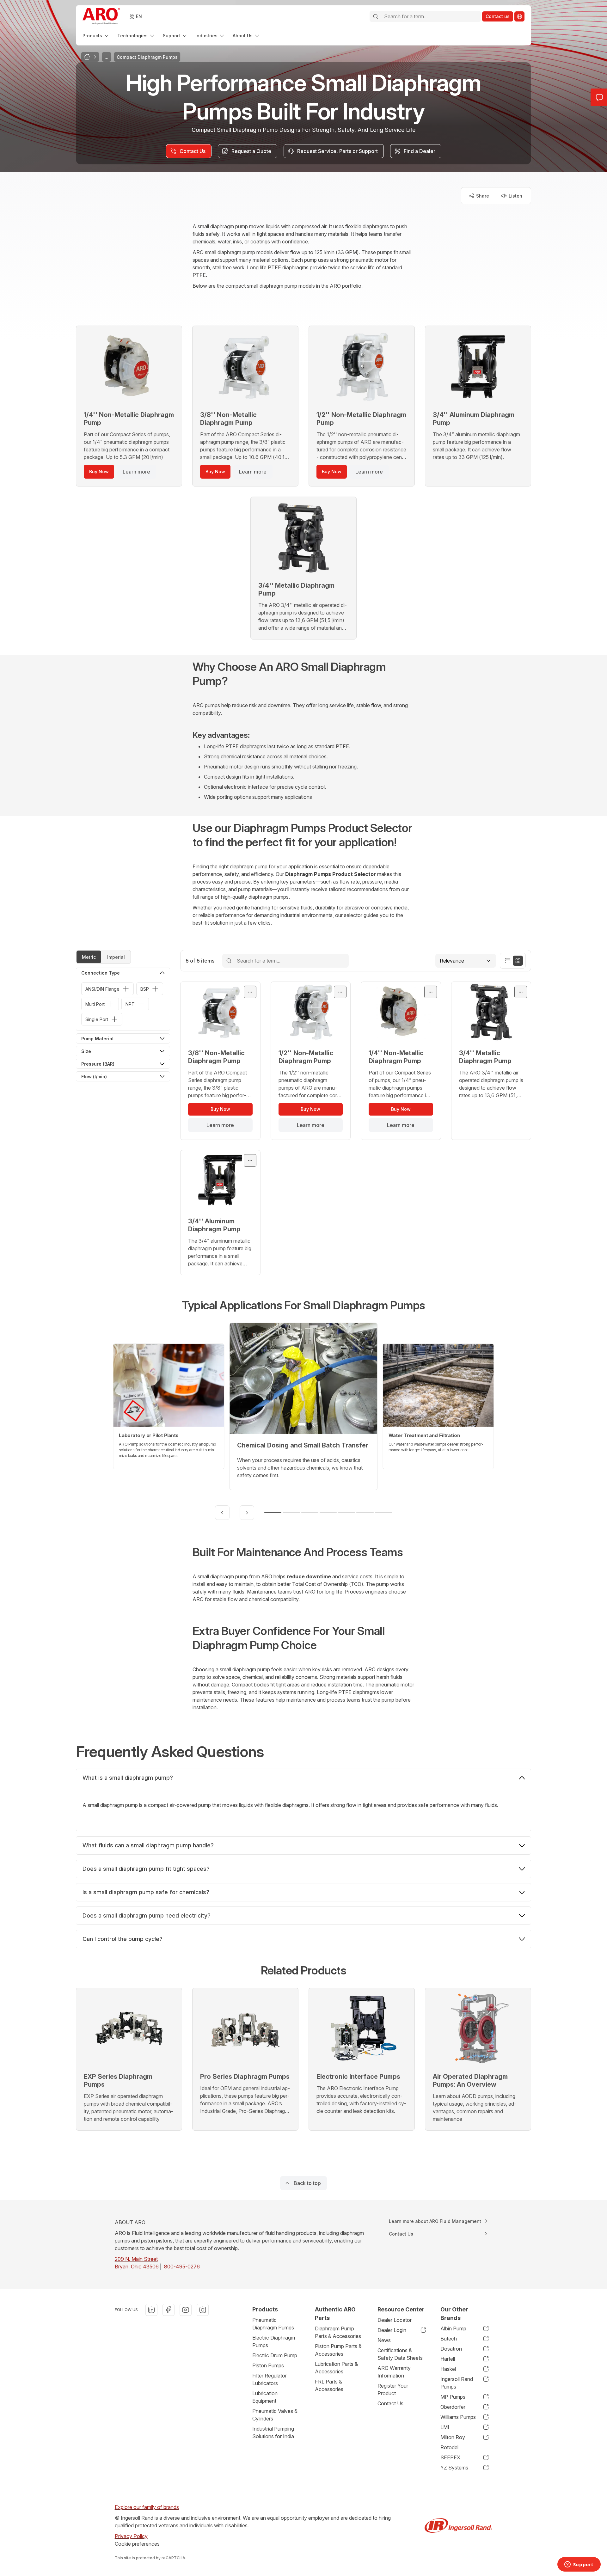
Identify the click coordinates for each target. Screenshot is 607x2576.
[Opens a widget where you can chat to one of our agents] (579, 2565)
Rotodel (449, 2447)
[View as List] (508, 961)
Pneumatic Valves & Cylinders (275, 2415)
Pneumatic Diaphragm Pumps (273, 2324)
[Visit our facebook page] (169, 2310)
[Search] (376, 16)
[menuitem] (96, 36)
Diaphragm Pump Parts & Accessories (338, 2332)
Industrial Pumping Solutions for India (273, 2432)
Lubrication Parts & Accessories (336, 2368)
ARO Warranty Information (394, 2372)
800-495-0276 (182, 2267)
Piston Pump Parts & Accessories (338, 2350)
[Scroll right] (247, 1513)
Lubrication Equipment (265, 2397)
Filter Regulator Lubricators (270, 2379)
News (384, 2340)
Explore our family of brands (147, 2507)
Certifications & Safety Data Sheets (400, 2354)
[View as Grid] (518, 961)
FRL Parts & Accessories (329, 2385)
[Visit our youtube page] (186, 2310)
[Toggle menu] (250, 992)
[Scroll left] (222, 1513)
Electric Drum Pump (275, 2355)
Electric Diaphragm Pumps (274, 2341)
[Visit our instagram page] (203, 2310)
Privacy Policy (131, 2536)
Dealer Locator (395, 2320)
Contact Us (390, 2403)
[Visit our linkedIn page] (151, 2310)
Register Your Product (393, 2389)
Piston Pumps (268, 2365)
